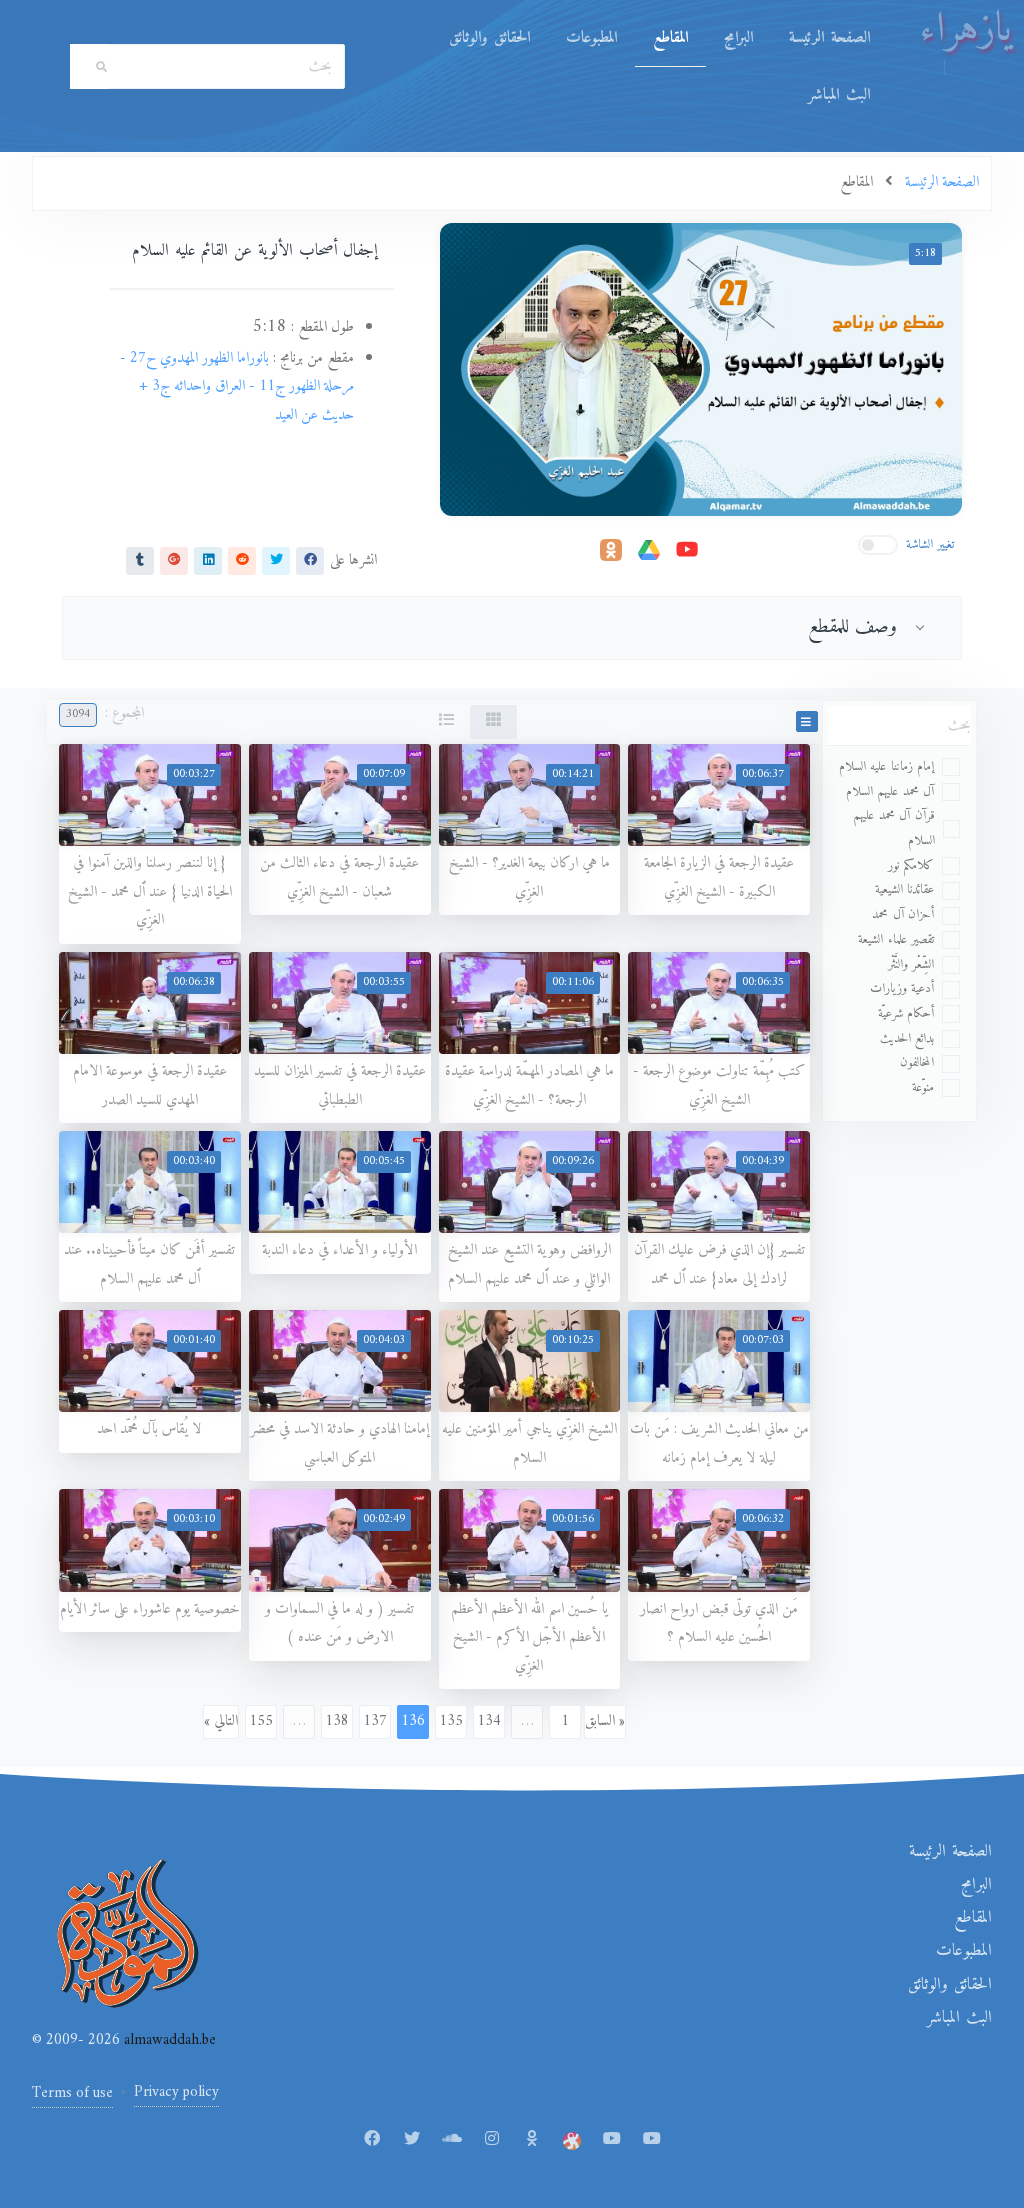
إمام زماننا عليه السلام (887, 766)
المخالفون (917, 1062)
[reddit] (242, 560)
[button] (807, 721)
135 (451, 1721)
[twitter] (276, 560)
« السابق (605, 1721)
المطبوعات (591, 38)
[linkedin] (208, 560)
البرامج (738, 38)
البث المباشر (839, 95)
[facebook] (310, 560)
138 (337, 1721)
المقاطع (670, 38)
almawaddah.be (168, 2040)
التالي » (221, 1721)
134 (489, 1721)
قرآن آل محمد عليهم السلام (894, 828)
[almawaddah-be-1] (612, 2140)
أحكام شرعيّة (906, 1013)
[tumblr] (140, 560)
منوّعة (923, 1087)
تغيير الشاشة (930, 544)
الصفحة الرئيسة (829, 38)
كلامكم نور (911, 865)
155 (261, 1721)
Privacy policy (176, 2092)
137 (375, 1721)
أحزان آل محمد (903, 914)
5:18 (925, 253)
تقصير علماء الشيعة (896, 939)
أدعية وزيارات (902, 988)
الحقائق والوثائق (489, 38)
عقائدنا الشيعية (905, 889)
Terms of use (72, 2093)
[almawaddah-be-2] (652, 2140)
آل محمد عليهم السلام (890, 791)
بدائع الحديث (907, 1038)
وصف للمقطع (853, 627)
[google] (174, 560)
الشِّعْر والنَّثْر (911, 964)
